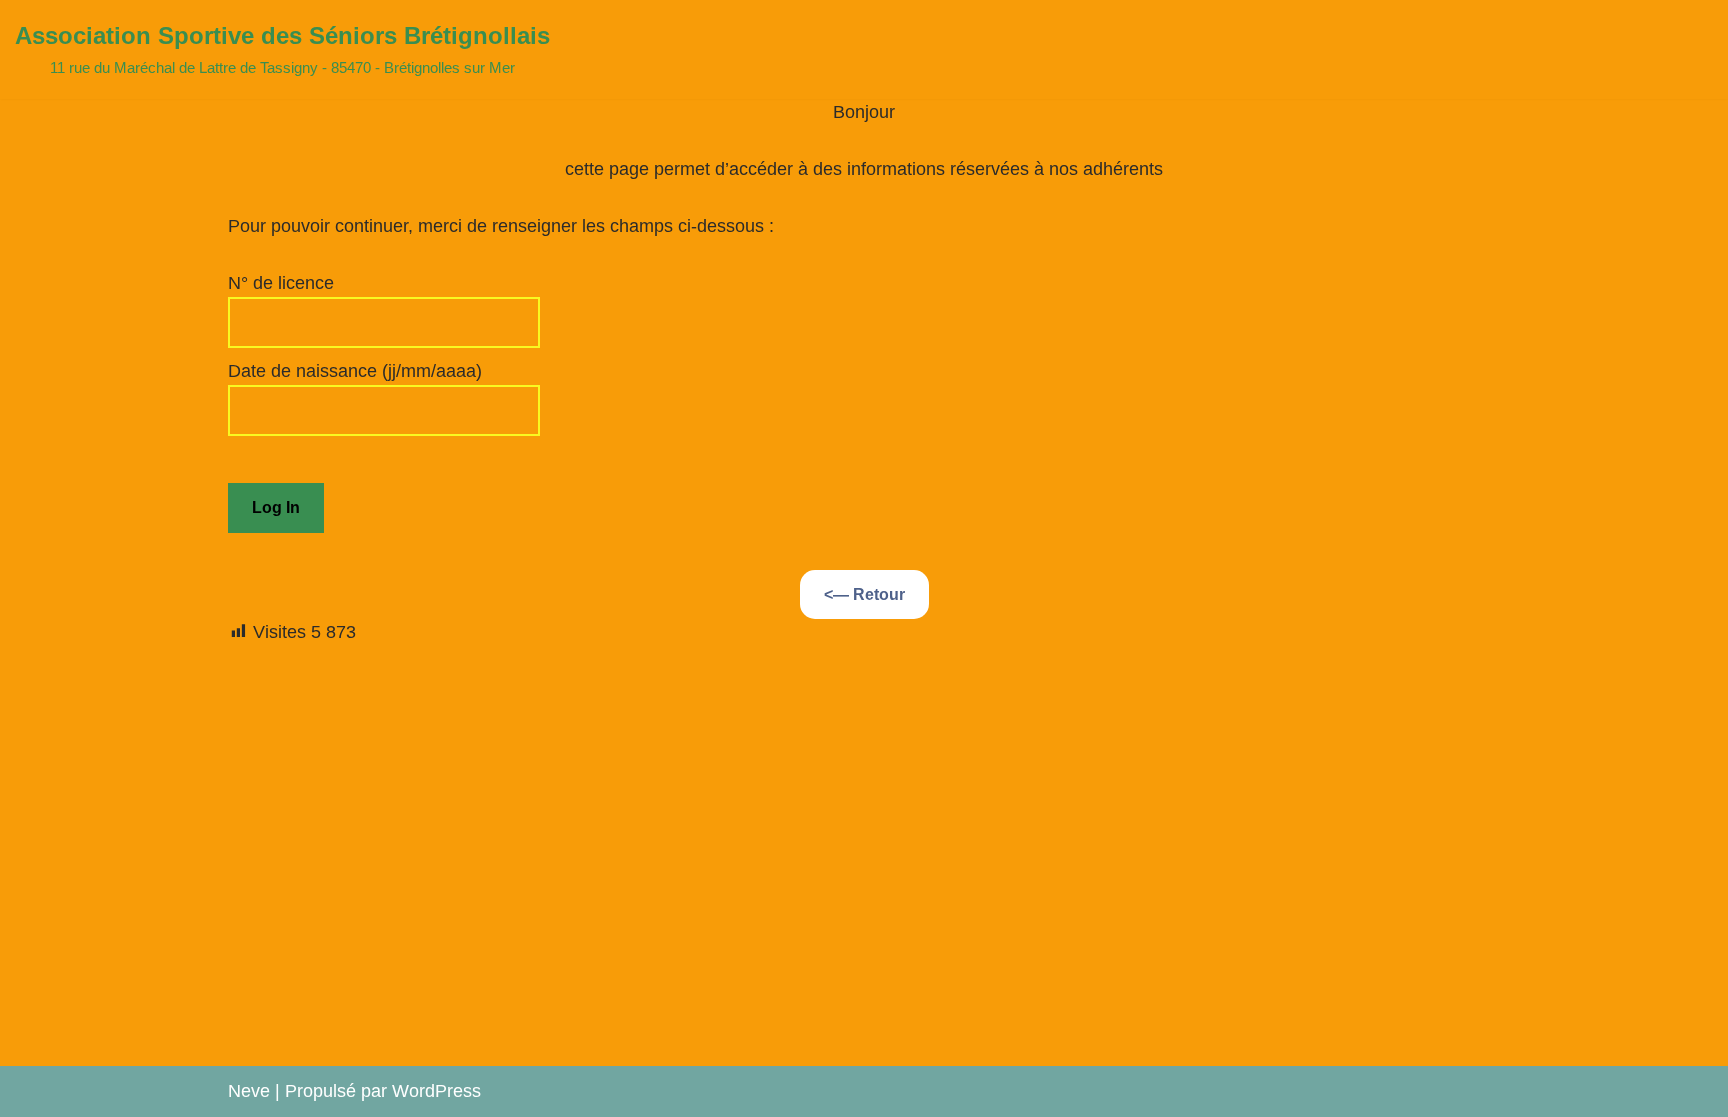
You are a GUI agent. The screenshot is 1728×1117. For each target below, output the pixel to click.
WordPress (436, 1091)
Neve (249, 1091)
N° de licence (281, 283)
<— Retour (864, 594)
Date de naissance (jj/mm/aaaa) (355, 371)
